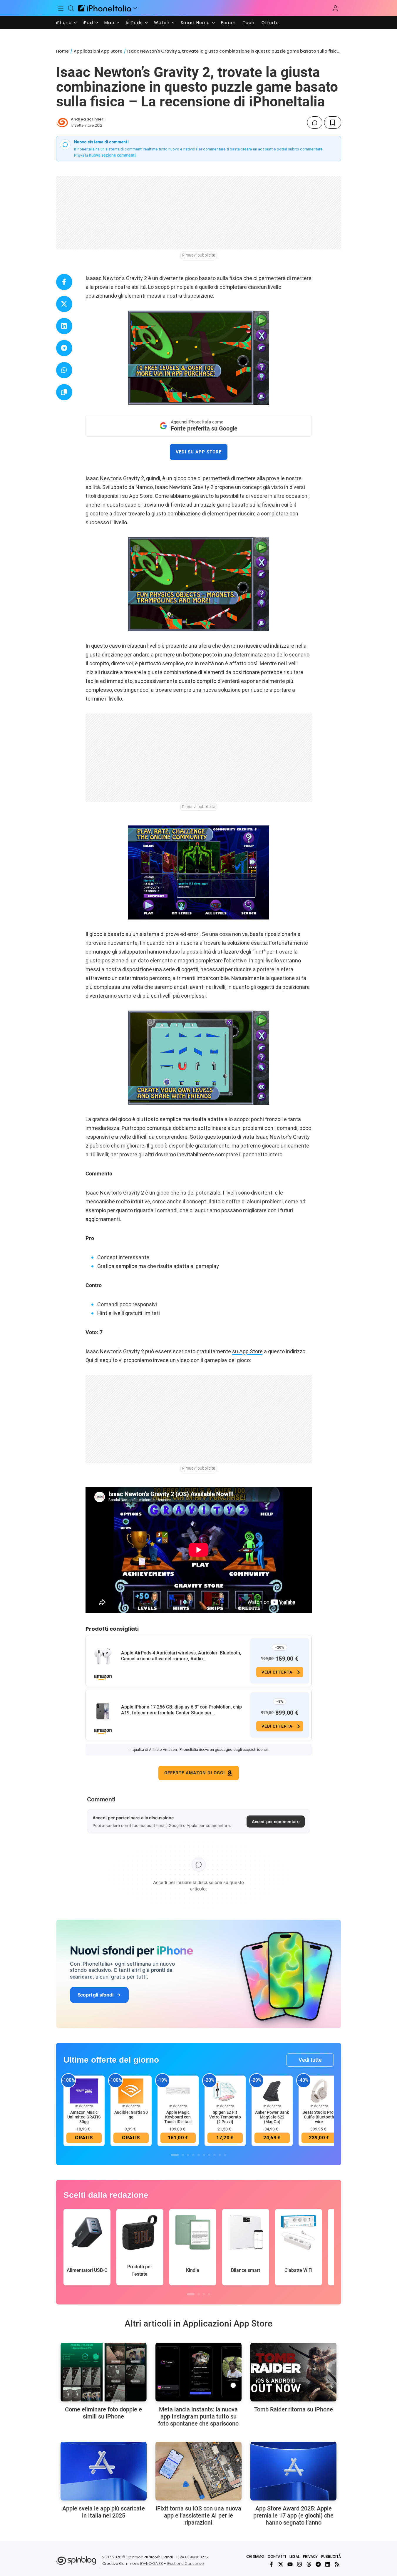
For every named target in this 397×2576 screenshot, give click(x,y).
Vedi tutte (310, 2060)
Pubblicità (331, 2556)
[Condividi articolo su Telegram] (64, 348)
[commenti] (315, 123)
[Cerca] (71, 8)
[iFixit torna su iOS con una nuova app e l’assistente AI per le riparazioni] (198, 2471)
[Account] (335, 8)
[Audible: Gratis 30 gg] (131, 2091)
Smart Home (195, 23)
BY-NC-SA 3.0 (152, 2564)
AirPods (134, 23)
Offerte (270, 23)
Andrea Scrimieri (88, 119)
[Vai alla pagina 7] (209, 2155)
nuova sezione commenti (112, 155)
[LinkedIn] (328, 2564)
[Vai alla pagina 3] (188, 2155)
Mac (109, 23)
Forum (228, 23)
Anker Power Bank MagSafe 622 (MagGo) (272, 2117)
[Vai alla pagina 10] (225, 2155)
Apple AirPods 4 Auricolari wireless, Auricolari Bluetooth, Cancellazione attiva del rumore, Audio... (181, 1656)
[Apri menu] (135, 8)
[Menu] (61, 8)
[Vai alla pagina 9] (220, 2155)
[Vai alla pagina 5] (199, 2155)
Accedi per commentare (276, 1822)
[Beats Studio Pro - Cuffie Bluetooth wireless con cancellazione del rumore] (319, 2091)
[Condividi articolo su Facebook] (64, 282)
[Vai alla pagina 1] (175, 2155)
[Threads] (309, 2564)
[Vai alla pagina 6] (204, 2155)
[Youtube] (290, 2564)
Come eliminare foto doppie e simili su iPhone (103, 2413)
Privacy (310, 2556)
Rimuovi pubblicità (199, 255)
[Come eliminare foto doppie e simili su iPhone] (104, 2372)
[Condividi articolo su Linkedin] (64, 326)
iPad (88, 23)
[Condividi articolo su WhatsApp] (64, 370)
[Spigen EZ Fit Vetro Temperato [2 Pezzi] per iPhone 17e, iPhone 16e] (225, 2091)
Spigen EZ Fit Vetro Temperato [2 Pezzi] (225, 2117)
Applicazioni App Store (98, 51)
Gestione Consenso (185, 2564)
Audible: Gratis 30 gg (131, 2115)
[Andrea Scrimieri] (62, 123)
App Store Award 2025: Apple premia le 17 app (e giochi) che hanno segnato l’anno (293, 2515)
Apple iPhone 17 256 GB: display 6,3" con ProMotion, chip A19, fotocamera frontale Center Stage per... (181, 1710)
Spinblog (135, 2557)
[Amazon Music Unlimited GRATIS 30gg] (84, 2091)
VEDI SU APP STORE (199, 452)
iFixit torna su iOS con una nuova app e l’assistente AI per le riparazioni (198, 2515)
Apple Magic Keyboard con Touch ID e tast (178, 2117)
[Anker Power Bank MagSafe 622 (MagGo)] (272, 2091)
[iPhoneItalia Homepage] (105, 8)
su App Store (247, 1351)
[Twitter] (281, 2564)
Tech (249, 23)
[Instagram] (299, 2564)
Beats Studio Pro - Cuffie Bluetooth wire (319, 2117)
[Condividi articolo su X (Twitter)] (64, 304)
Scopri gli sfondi (96, 1995)
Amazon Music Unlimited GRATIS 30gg (84, 2117)
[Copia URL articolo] (64, 392)
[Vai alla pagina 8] (215, 2155)
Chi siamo (255, 2556)
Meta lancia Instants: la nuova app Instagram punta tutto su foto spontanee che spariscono (198, 2416)
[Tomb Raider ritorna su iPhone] (293, 2372)
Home (62, 51)
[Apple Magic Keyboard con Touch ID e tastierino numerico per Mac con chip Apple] (178, 2091)
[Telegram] (318, 2564)
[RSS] (337, 2564)
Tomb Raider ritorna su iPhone (294, 2409)
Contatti (277, 2556)
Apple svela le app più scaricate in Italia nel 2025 (104, 2512)
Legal (294, 2556)
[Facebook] (271, 2564)
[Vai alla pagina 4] (193, 2155)
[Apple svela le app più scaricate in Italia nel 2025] (104, 2471)
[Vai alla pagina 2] (183, 2155)
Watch (162, 23)
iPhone (64, 23)
